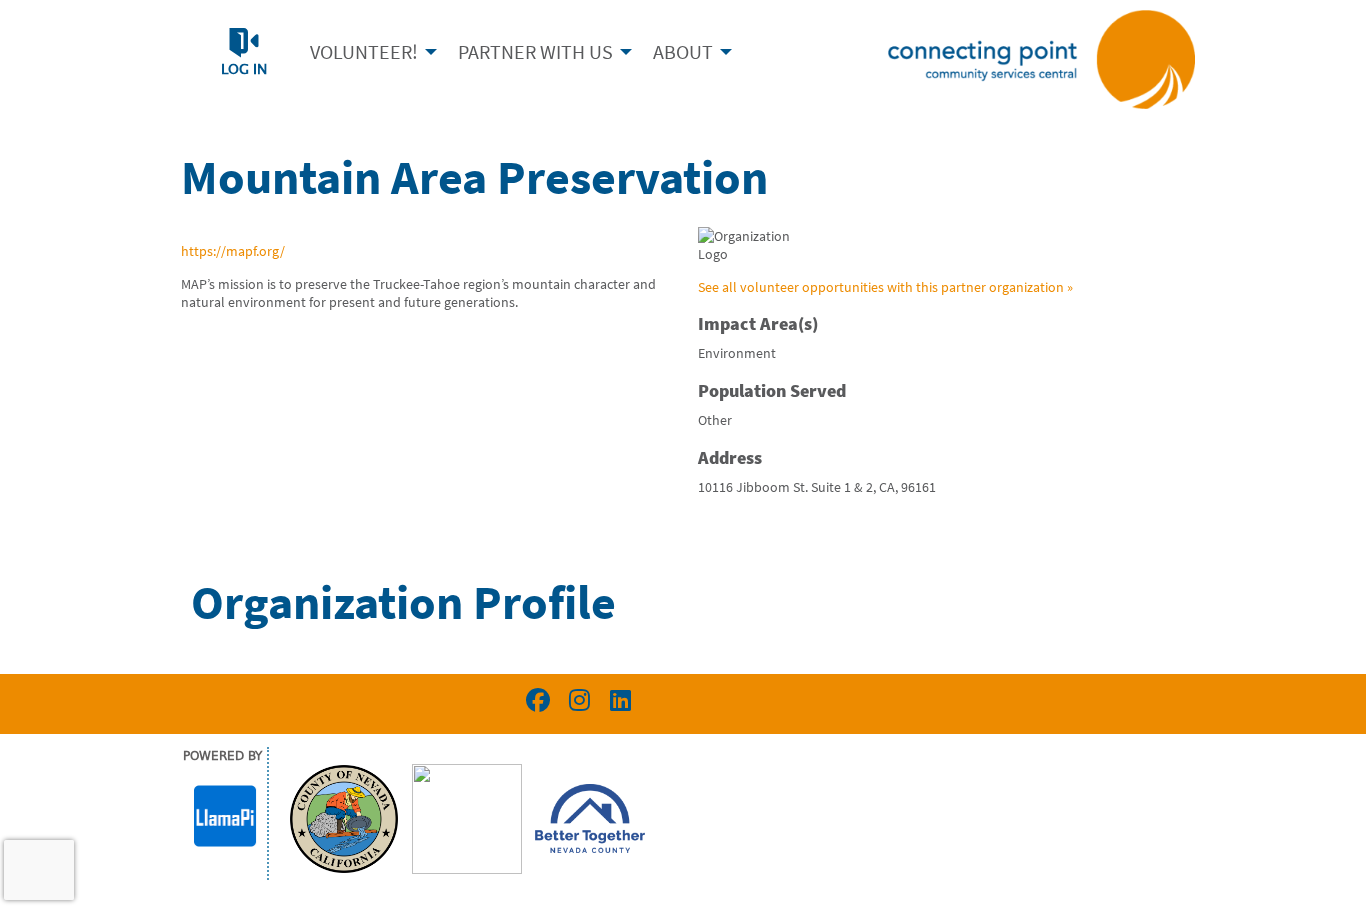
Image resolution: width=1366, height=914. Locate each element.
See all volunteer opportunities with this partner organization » (885, 287)
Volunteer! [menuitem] (364, 51)
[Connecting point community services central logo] (1041, 58)
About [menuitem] (683, 51)
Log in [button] (244, 70)
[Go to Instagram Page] (576, 700)
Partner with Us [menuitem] (535, 51)
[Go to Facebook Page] (535, 700)
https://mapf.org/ (233, 251)
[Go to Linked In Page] (617, 700)
